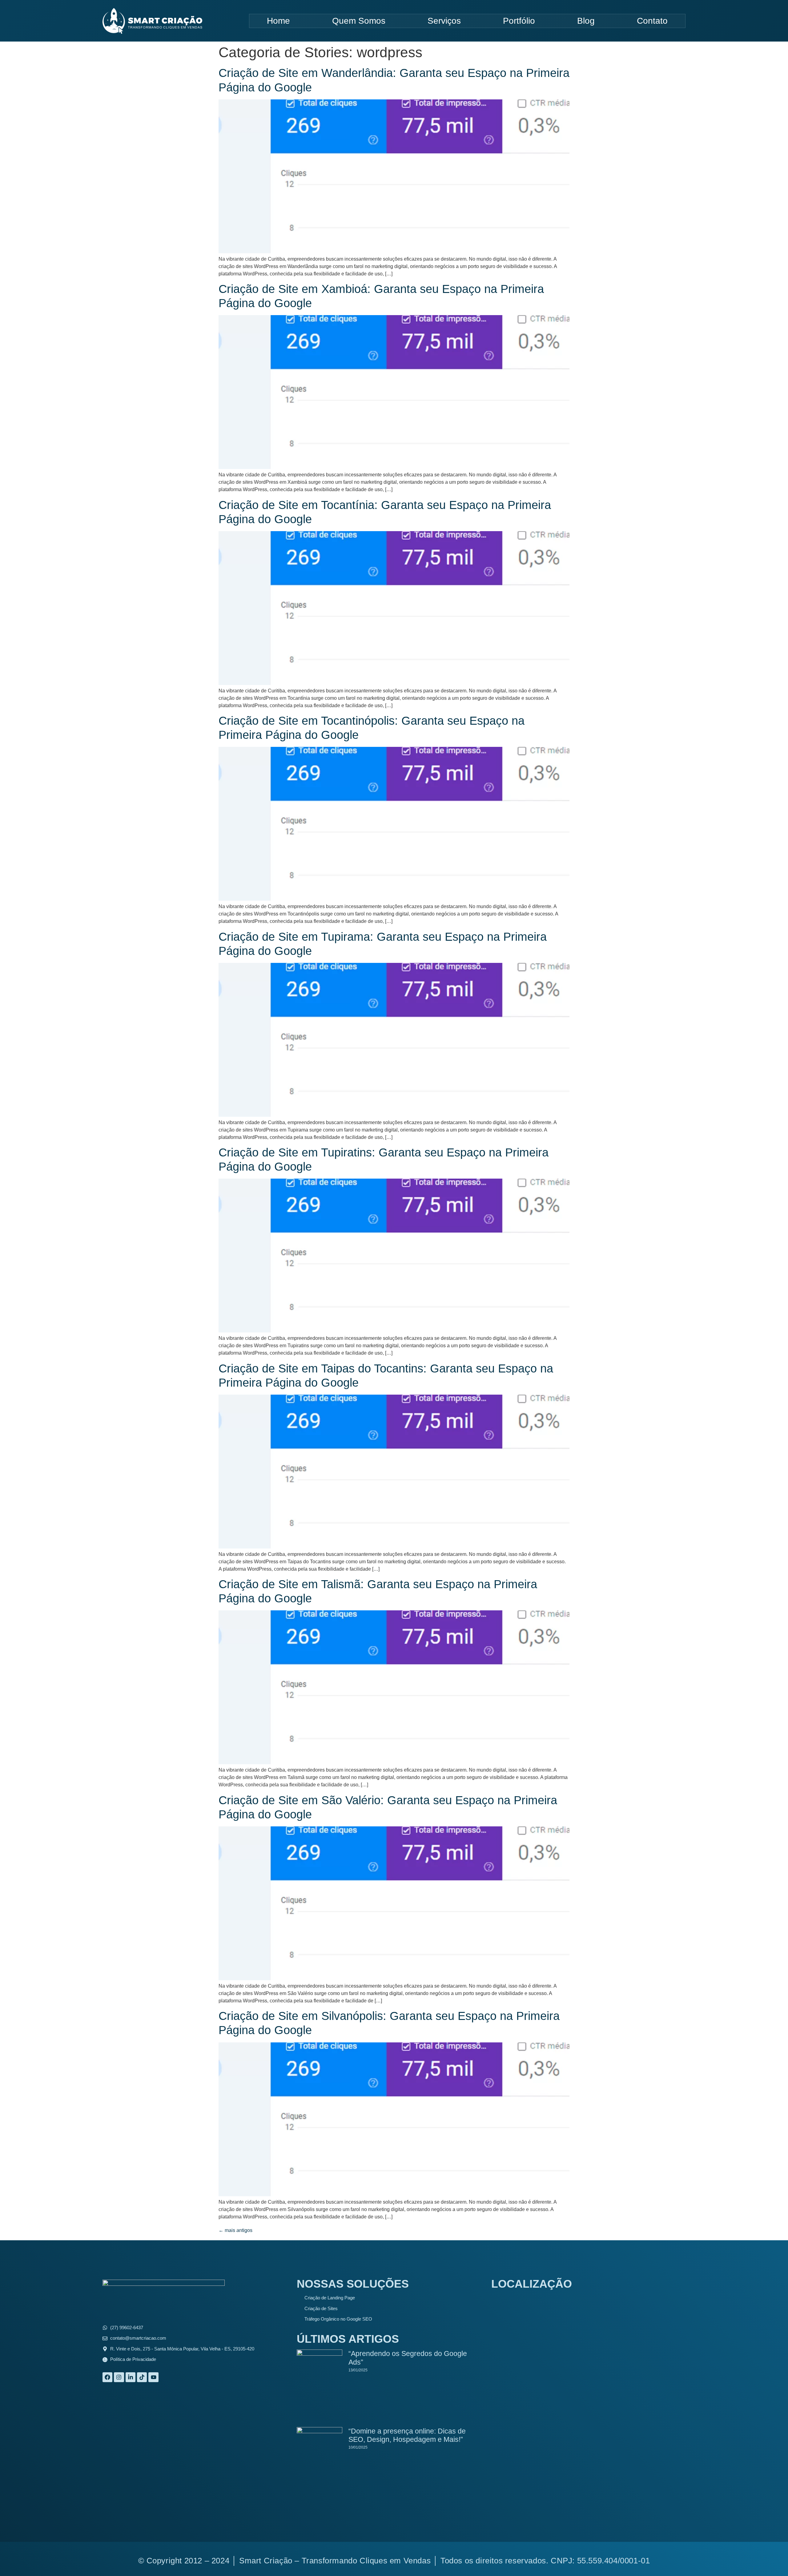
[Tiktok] (142, 2377)
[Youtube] (153, 2377)
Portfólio (519, 21)
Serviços (444, 21)
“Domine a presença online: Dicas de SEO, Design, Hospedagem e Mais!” (407, 2435)
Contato (652, 21)
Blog (586, 21)
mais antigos (235, 2230)
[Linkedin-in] (131, 2377)
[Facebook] (107, 2377)
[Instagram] (119, 2377)
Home (278, 21)
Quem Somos (359, 21)
